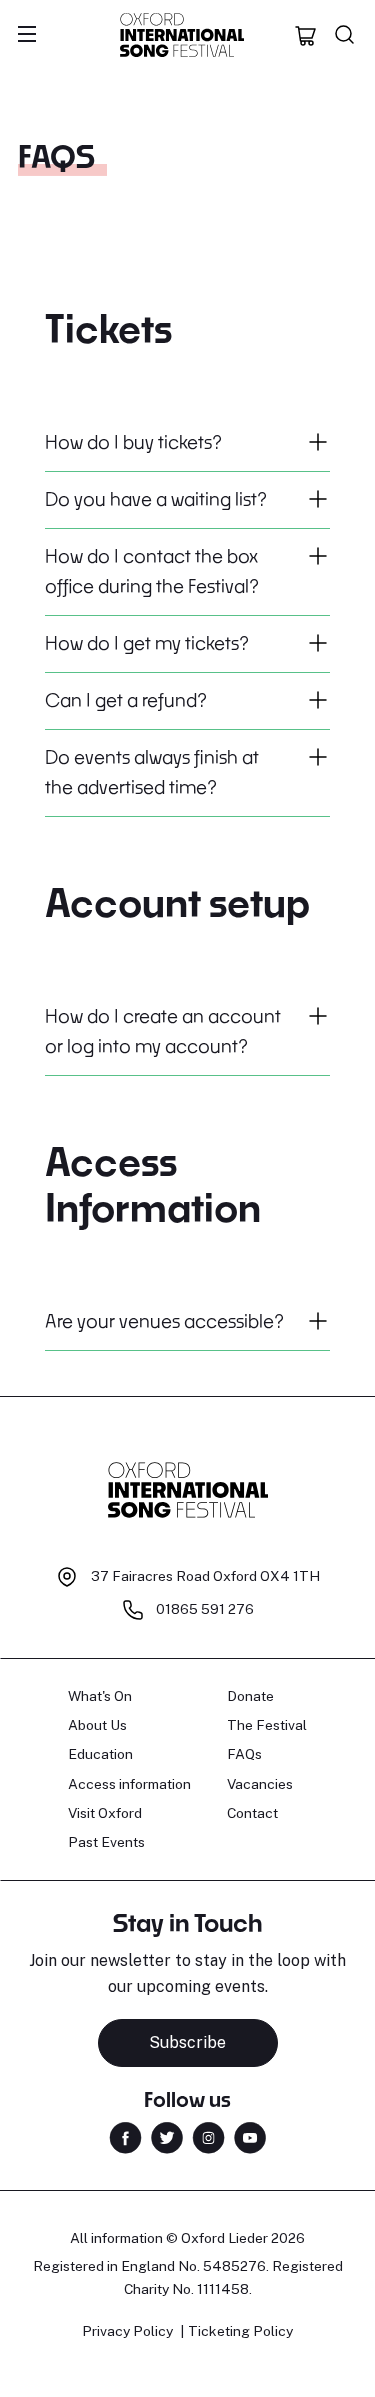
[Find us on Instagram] (208, 2136)
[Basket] (306, 35)
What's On (100, 1696)
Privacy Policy (127, 2331)
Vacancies (260, 1784)
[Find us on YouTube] (250, 2136)
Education (100, 1754)
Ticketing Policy (240, 2331)
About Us (97, 1725)
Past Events (106, 1842)
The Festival (267, 1725)
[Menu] (27, 35)
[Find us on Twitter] (167, 2136)
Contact (252, 1813)
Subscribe (187, 2042)
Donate (250, 1696)
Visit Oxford (105, 1813)
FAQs (244, 1754)
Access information (129, 1784)
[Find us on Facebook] (125, 2136)
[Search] (345, 35)
